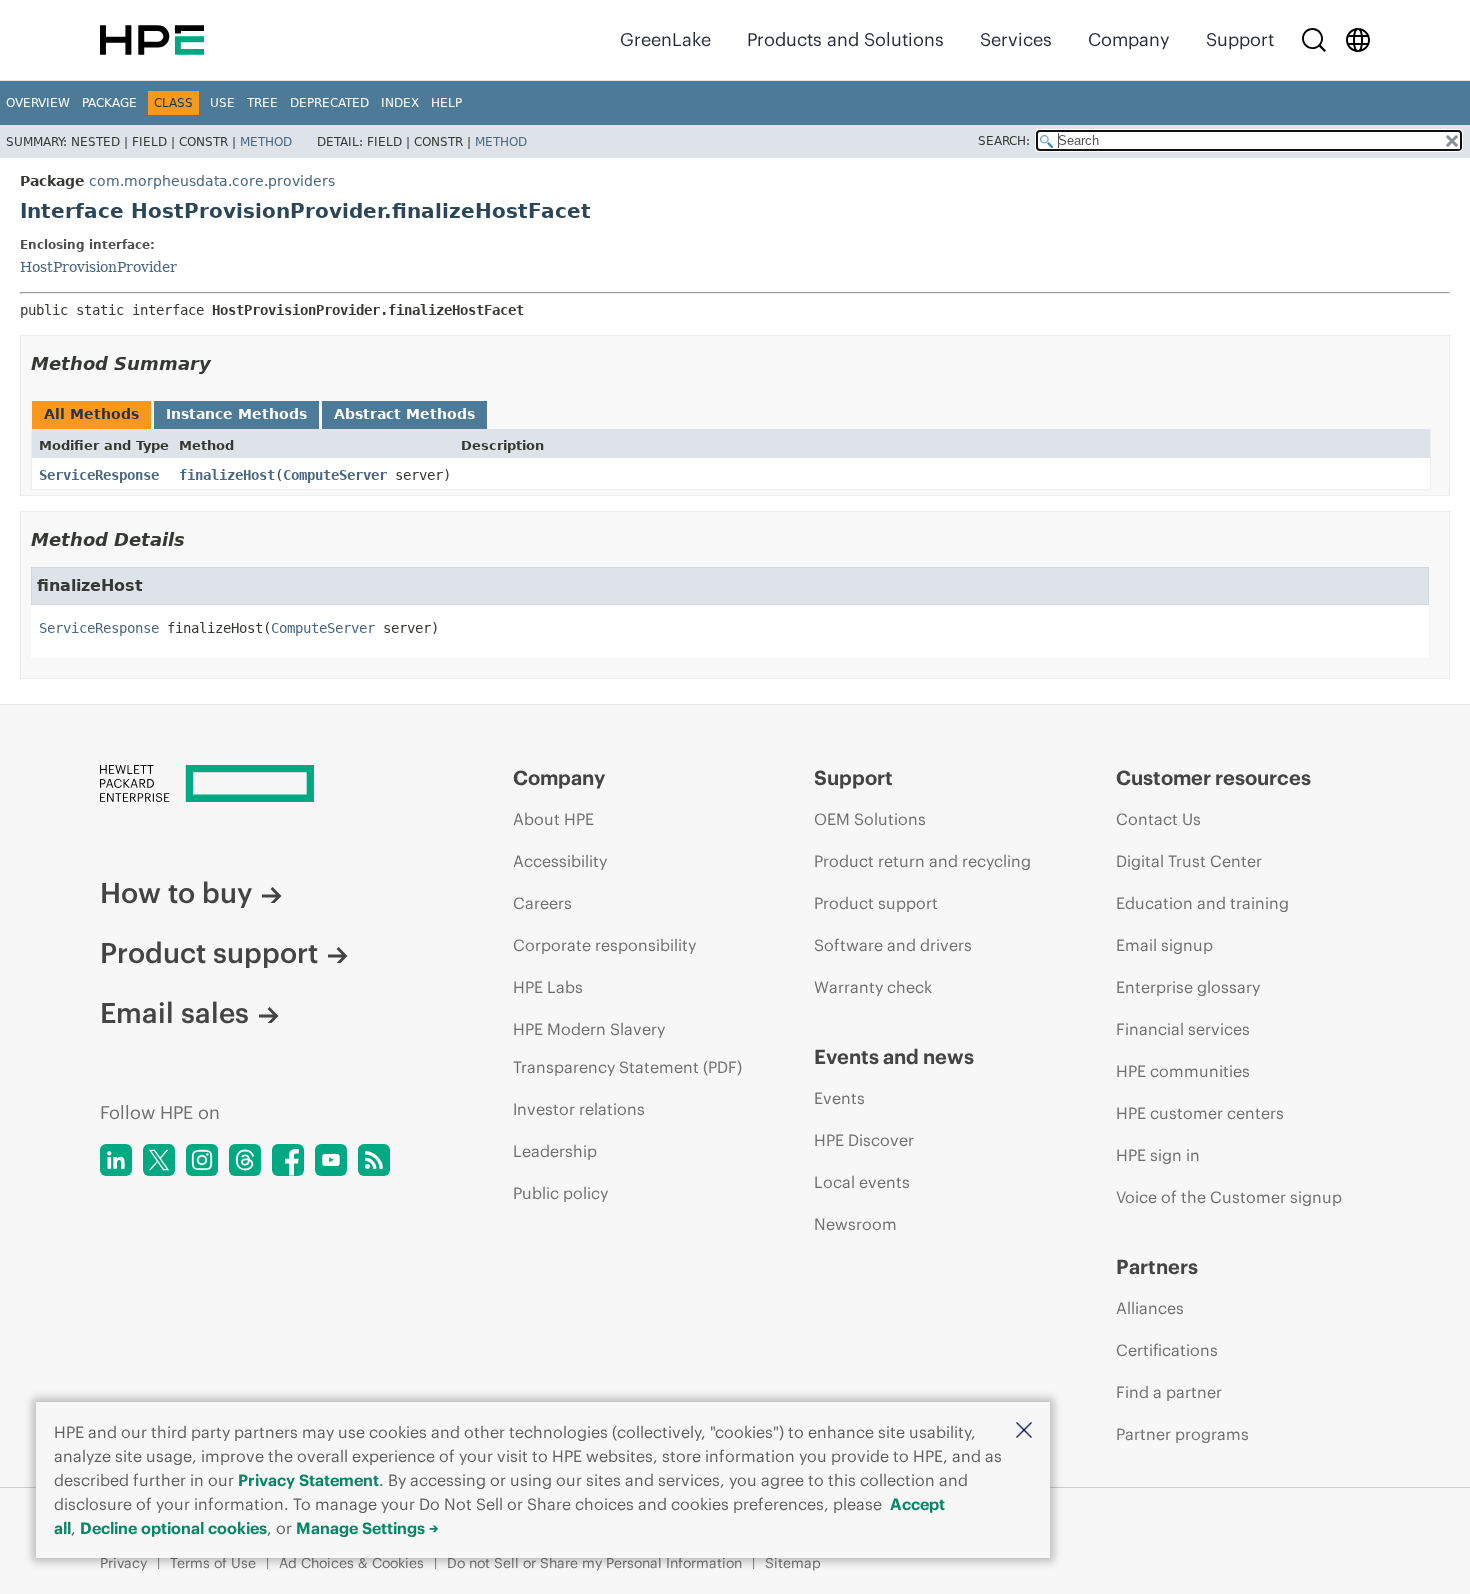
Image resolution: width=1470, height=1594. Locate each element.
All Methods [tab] (91, 414)
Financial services (1183, 1029)
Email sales (174, 1013)
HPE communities (1183, 1071)
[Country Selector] (1358, 40)
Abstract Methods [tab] (404, 414)
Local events (862, 1182)
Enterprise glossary (1188, 987)
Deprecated (329, 103)
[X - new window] (159, 1160)
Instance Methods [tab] (236, 414)
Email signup (1164, 945)
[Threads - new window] (245, 1160)
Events (839, 1098)
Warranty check (873, 987)
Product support (209, 953)
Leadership (555, 1151)
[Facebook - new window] (288, 1160)
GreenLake (665, 39)
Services (1016, 39)
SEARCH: (1004, 141)
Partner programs (1182, 1434)
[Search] (1314, 40)
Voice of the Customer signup (1229, 1197)
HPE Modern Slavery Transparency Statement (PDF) (627, 1048)
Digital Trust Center (1189, 861)
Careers (542, 903)
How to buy (176, 893)
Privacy (123, 1563)
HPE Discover (864, 1140)
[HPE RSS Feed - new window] (374, 1160)
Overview (38, 103)
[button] (1024, 1431)
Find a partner (1169, 1392)
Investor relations (579, 1109)
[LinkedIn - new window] (116, 1160)
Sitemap (793, 1563)
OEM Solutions (870, 819)
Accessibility (560, 861)
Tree (262, 103)
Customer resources (1213, 777)
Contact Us (1158, 819)
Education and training (1202, 903)
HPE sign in (1158, 1155)
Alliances (1150, 1308)
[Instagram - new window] (202, 1160)
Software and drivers (893, 945)
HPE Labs (548, 987)
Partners (1157, 1266)
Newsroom (855, 1224)
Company (1129, 39)
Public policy (560, 1193)
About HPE (553, 819)
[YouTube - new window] (331, 1160)
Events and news (894, 1056)
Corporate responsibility (604, 945)
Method (266, 142)
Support (1240, 39)
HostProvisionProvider (98, 267)
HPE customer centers (1200, 1113)
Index (400, 103)
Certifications (1167, 1350)
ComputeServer (335, 475)
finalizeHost (227, 475)
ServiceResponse (99, 475)
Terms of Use (213, 1563)
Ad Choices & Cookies (351, 1563)
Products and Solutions (845, 39)
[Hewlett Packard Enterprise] (152, 40)
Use (222, 103)
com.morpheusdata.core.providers (212, 181)
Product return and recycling (922, 861)
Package (109, 103)
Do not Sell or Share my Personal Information (594, 1563)
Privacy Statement (308, 1480)
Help (446, 103)
